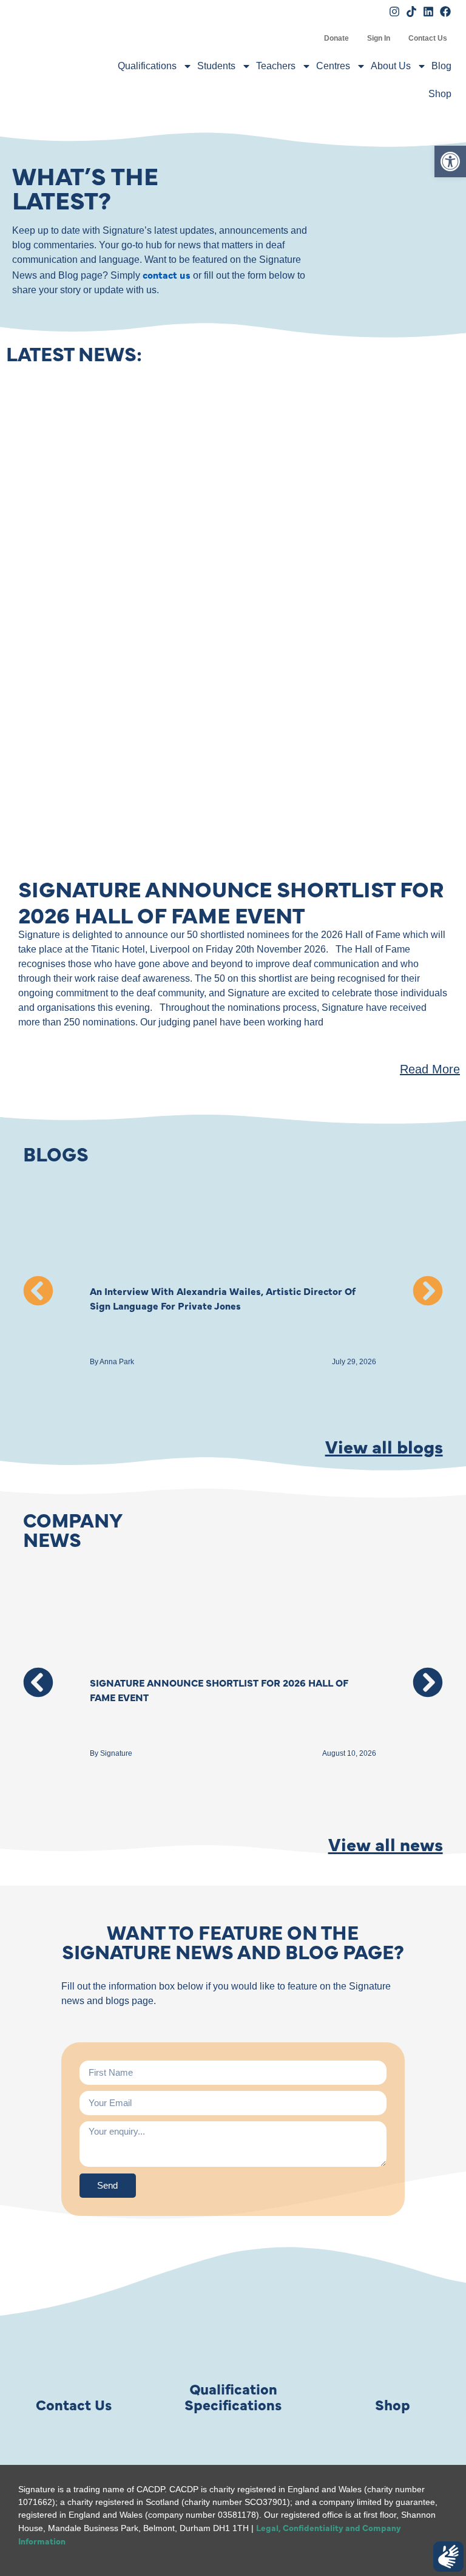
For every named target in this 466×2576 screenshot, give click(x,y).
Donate (336, 38)
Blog (441, 66)
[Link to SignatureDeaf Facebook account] (445, 12)
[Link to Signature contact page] (73, 2333)
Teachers (276, 66)
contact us (167, 274)
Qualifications (147, 66)
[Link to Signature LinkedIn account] (428, 12)
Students (216, 66)
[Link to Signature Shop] (393, 2333)
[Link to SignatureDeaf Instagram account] (394, 12)
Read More (430, 1069)
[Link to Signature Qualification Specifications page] (233, 2333)
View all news (386, 1843)
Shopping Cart (306, 38)
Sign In (379, 38)
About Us (391, 66)
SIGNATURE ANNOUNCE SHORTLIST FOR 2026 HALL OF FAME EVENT (231, 901)
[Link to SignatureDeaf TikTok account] (411, 12)
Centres (333, 66)
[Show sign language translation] (448, 2557)
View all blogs (384, 1446)
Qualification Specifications (233, 2396)
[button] (38, 1291)
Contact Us (428, 38)
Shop (440, 94)
